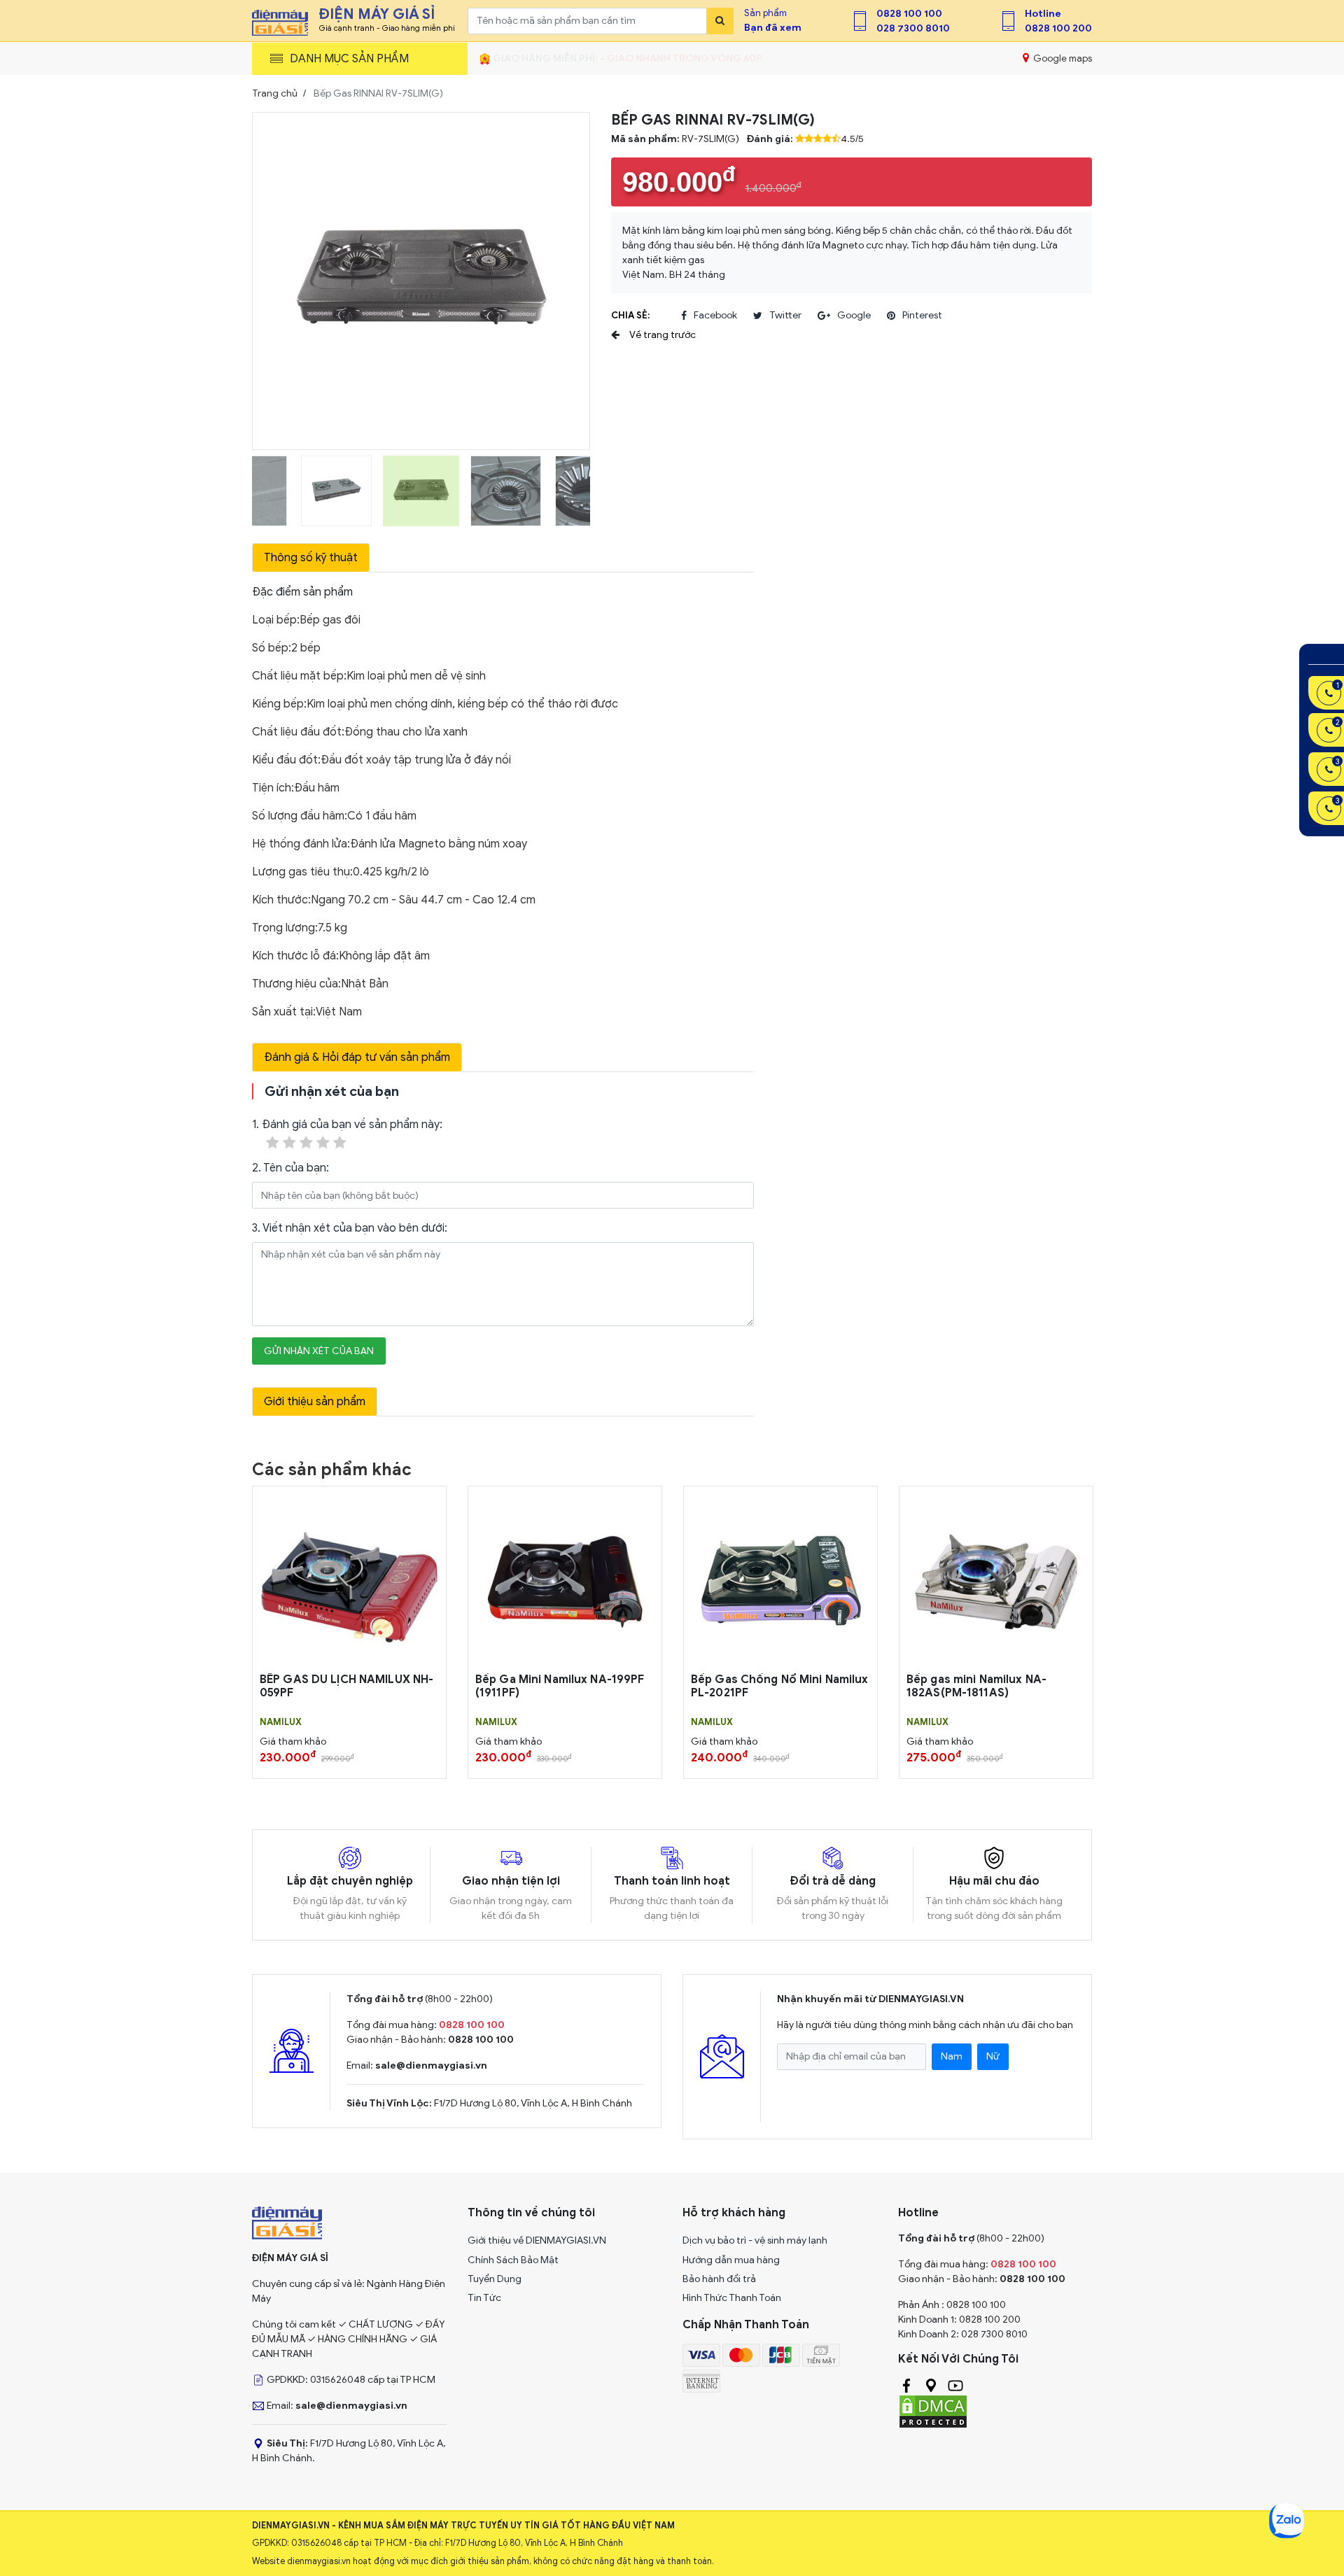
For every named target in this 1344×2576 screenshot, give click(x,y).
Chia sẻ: (630, 315)
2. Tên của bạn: (290, 1168)
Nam (952, 2056)
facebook (715, 315)
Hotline (1043, 14)
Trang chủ (275, 93)
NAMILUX (281, 1722)
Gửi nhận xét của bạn (319, 1351)
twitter (785, 315)
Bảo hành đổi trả (719, 2279)
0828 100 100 (909, 14)
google (854, 315)
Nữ (993, 2056)
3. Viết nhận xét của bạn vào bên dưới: (350, 1228)
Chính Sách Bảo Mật (513, 2260)
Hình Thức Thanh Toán (732, 2298)
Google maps (1062, 58)
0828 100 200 (1058, 28)
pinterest (922, 315)
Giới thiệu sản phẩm (315, 1402)
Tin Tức (484, 2298)
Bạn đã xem (773, 28)
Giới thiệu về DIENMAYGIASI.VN (537, 2240)
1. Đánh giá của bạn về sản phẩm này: (347, 1125)
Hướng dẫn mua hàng (731, 2260)
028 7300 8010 (913, 28)
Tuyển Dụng (495, 2279)
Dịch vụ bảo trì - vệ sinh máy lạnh (755, 2240)
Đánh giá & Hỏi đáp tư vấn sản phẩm (357, 1057)
